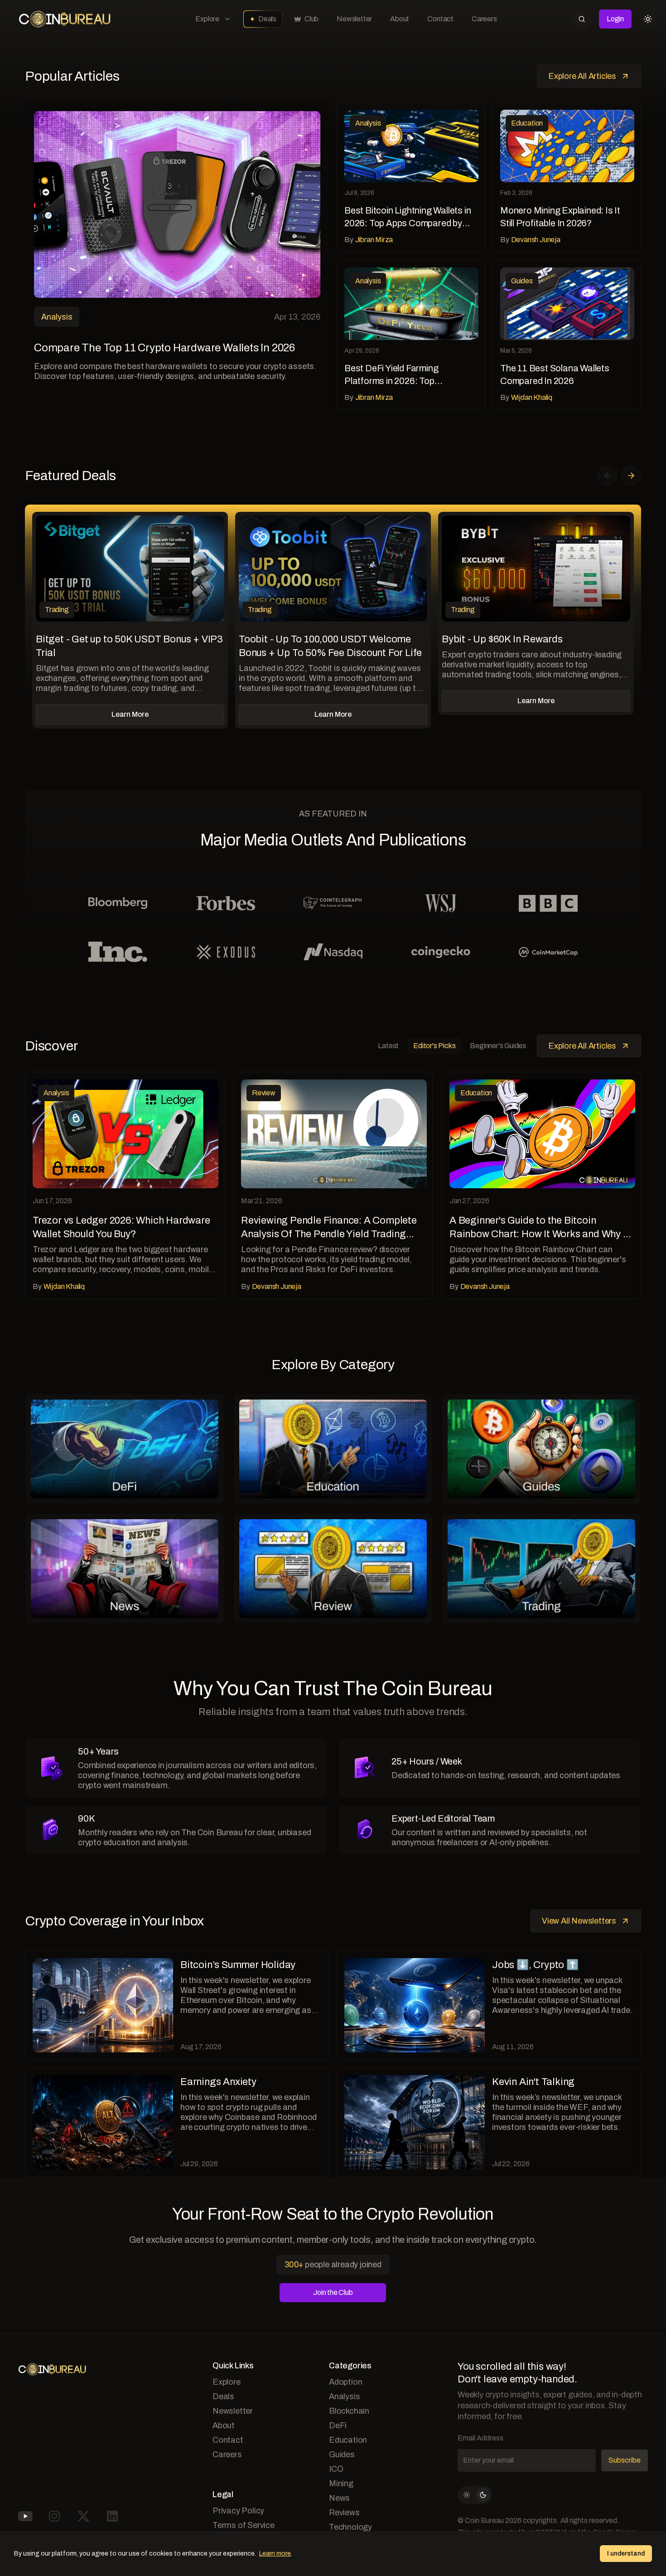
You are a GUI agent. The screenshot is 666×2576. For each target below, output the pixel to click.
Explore (207, 19)
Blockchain (349, 2411)
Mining (341, 2484)
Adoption (345, 2382)
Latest (388, 1046)
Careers (484, 19)
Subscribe (625, 2460)
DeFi (338, 2425)
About (400, 19)
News (339, 2498)
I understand (626, 2554)
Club (311, 19)
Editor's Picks (434, 1046)
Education (348, 2440)
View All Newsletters (579, 1921)
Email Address (480, 2438)
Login (615, 19)
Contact (440, 19)
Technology (350, 2527)
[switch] (475, 2495)
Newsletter (354, 19)
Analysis (344, 2396)
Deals (267, 19)
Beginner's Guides (498, 1046)
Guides (342, 2454)
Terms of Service (244, 2525)
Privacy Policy (238, 2511)
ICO (336, 2469)
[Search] (582, 19)
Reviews (344, 2513)
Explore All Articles (582, 76)
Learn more (275, 2554)
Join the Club (333, 2292)
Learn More (130, 714)
